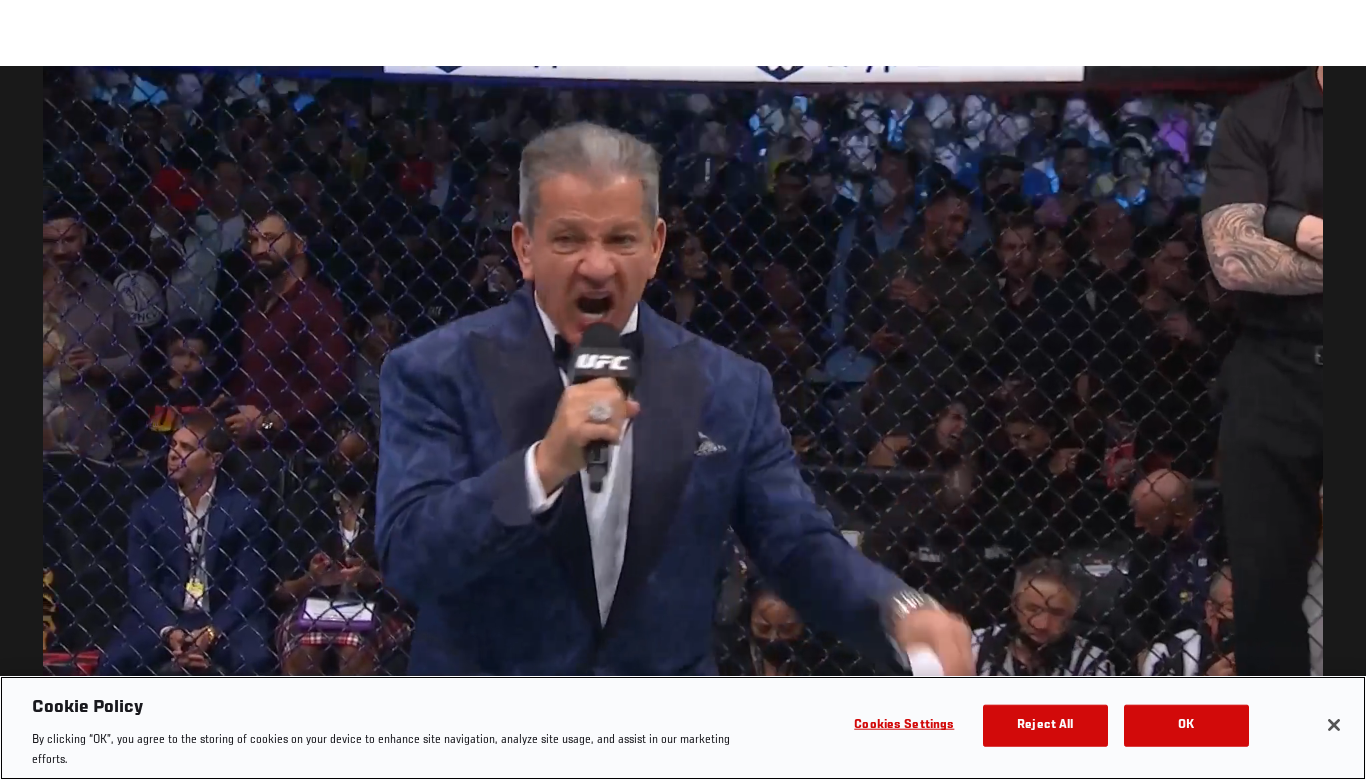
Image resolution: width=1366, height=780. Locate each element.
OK (1186, 725)
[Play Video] (683, 426)
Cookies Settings (904, 725)
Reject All (1045, 725)
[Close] (1334, 725)
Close (1328, 106)
